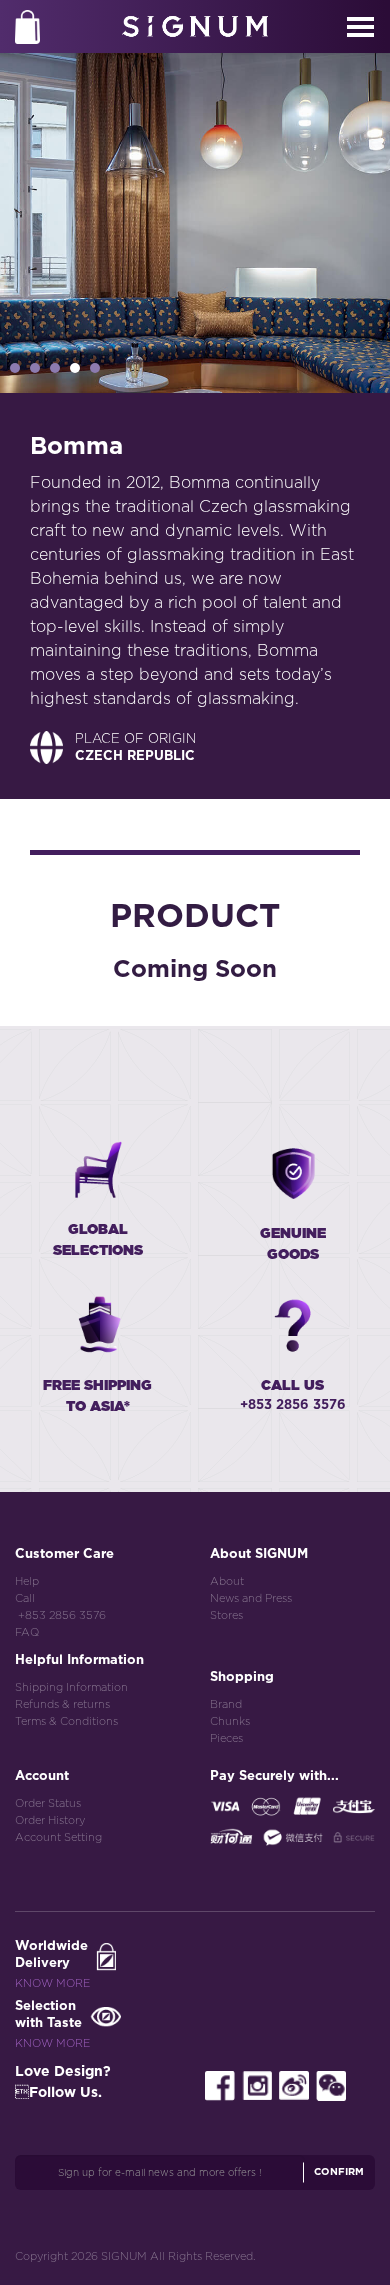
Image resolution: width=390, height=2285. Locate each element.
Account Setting (58, 1837)
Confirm (339, 2172)
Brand (226, 1704)
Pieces (226, 1738)
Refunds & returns (62, 1704)
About (227, 1581)
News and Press (251, 1598)
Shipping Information (71, 1687)
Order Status (48, 1803)
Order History (50, 1820)
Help (27, 1581)
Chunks (230, 1721)
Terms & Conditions (66, 1721)
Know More (52, 1983)
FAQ (27, 1632)
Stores (226, 1615)
